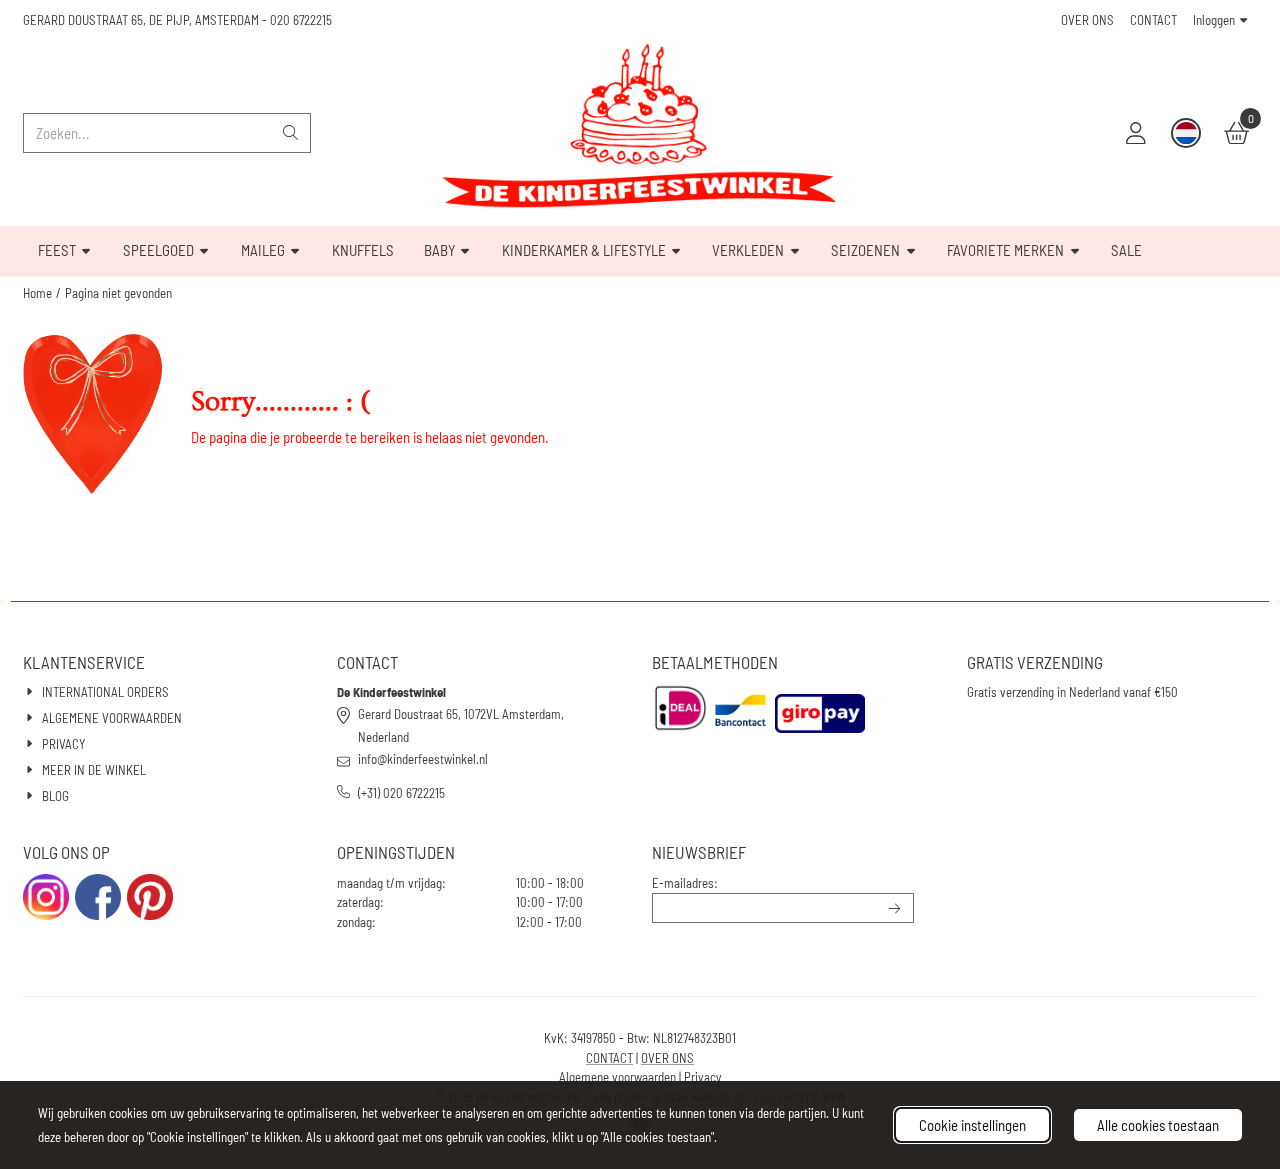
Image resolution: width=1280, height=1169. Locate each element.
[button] (1136, 133)
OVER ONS (1087, 20)
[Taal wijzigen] (1186, 133)
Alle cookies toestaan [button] (1158, 1125)
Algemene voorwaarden (617, 1077)
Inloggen (1214, 20)
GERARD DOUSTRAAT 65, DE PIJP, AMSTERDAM (141, 20)
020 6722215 (301, 20)
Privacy (702, 1077)
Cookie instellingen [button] (972, 1125)
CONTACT (1153, 20)
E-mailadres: (685, 883)
